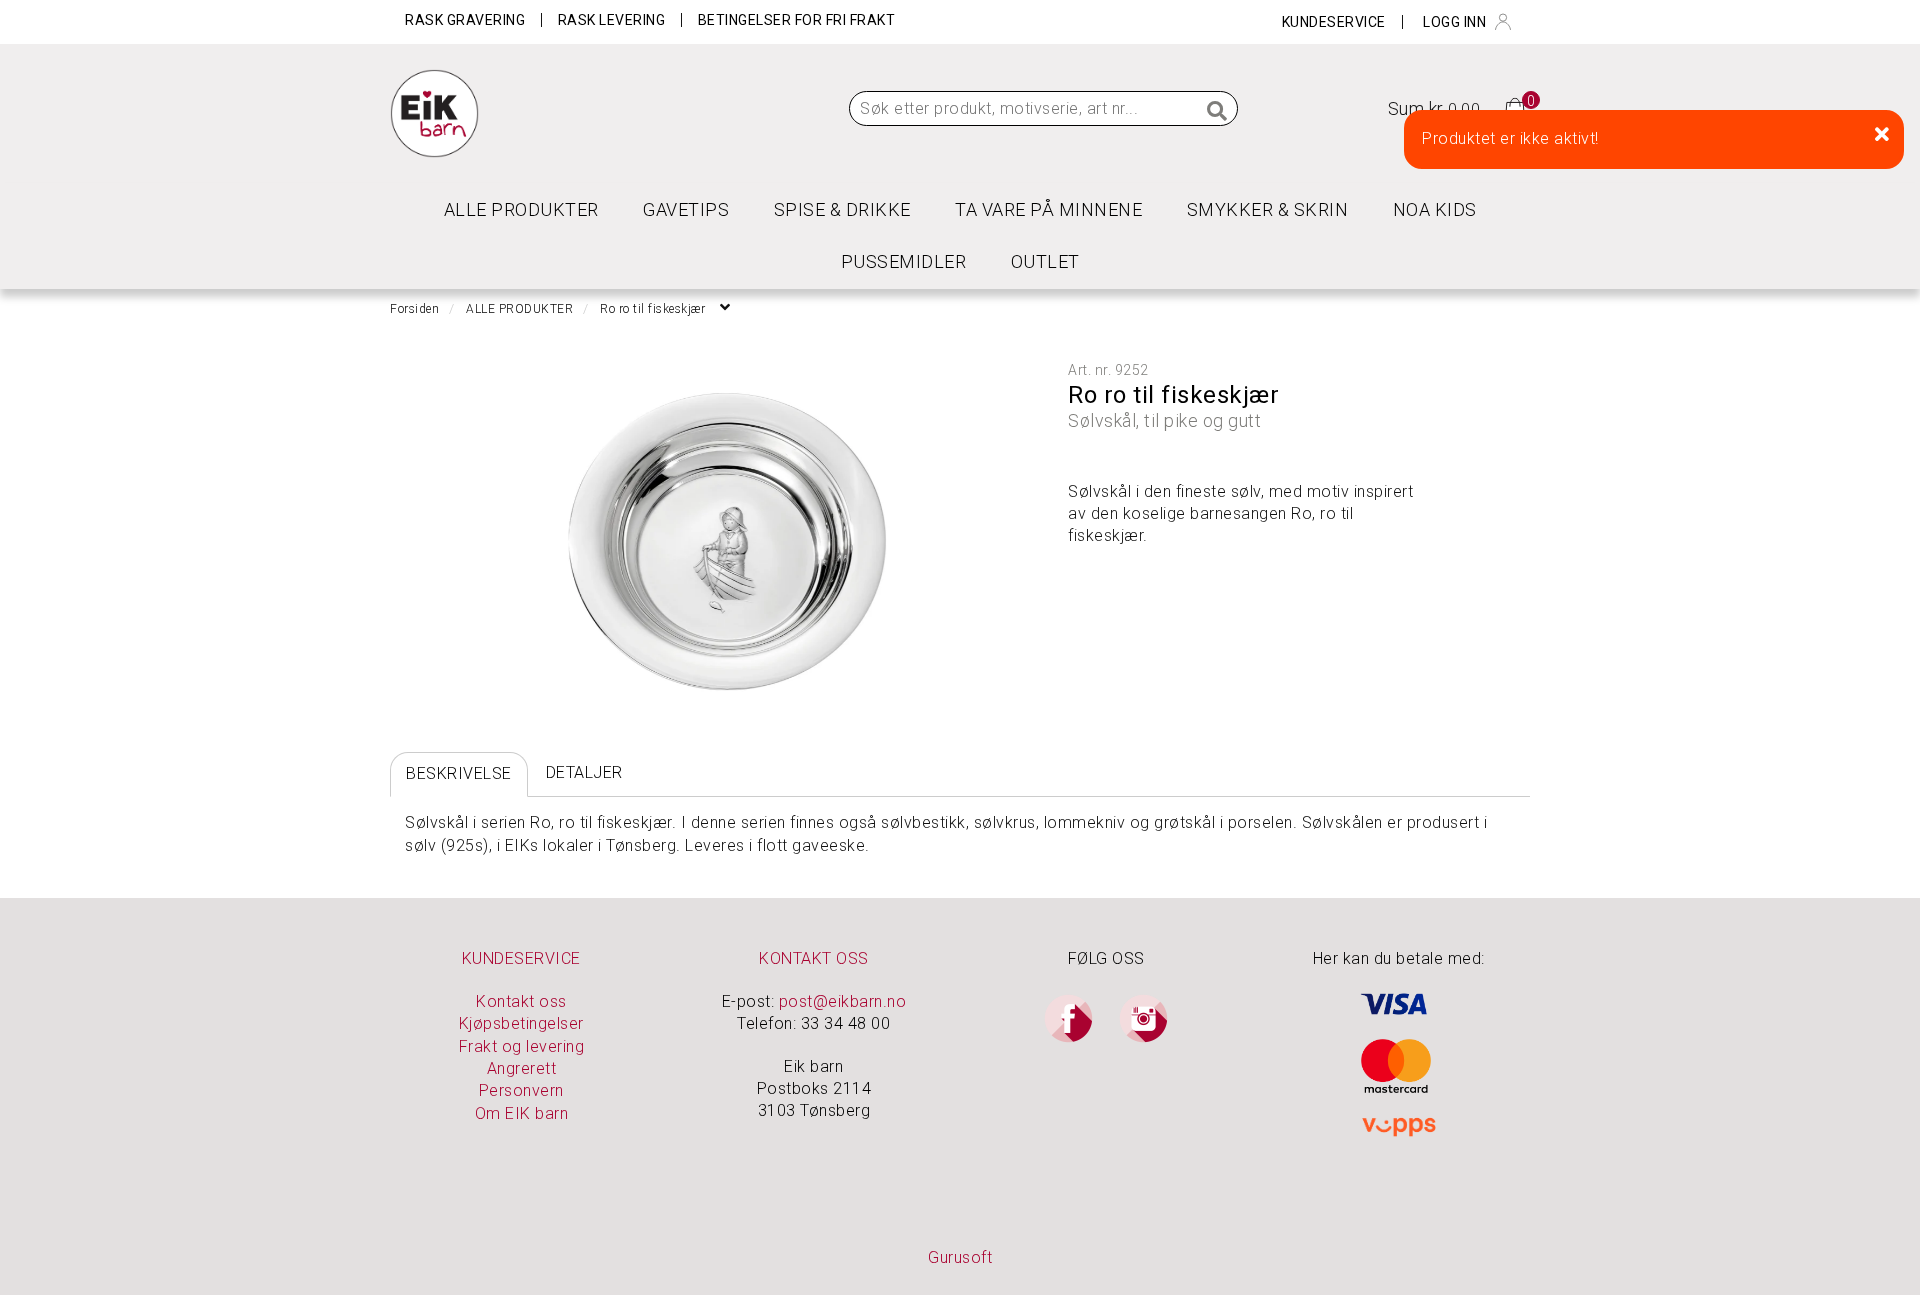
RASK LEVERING (612, 20)
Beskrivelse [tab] (459, 773)
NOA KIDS (1435, 209)
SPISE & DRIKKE (842, 209)
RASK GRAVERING (465, 20)
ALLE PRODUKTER (521, 209)
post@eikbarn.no (843, 1001)
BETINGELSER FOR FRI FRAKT (797, 20)
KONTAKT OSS (814, 958)
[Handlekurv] (1515, 107)
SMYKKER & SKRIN (1268, 209)
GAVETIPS (686, 209)
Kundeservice (1334, 22)
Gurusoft (960, 1257)
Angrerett (522, 1068)
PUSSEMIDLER (904, 261)
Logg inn (1454, 22)
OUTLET (1045, 261)
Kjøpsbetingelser (521, 1023)
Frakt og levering (522, 1046)
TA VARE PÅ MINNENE (1048, 209)
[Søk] (1218, 112)
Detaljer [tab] (584, 772)
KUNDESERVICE (521, 958)
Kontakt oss (521, 1001)
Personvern (521, 1090)
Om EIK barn (522, 1113)
